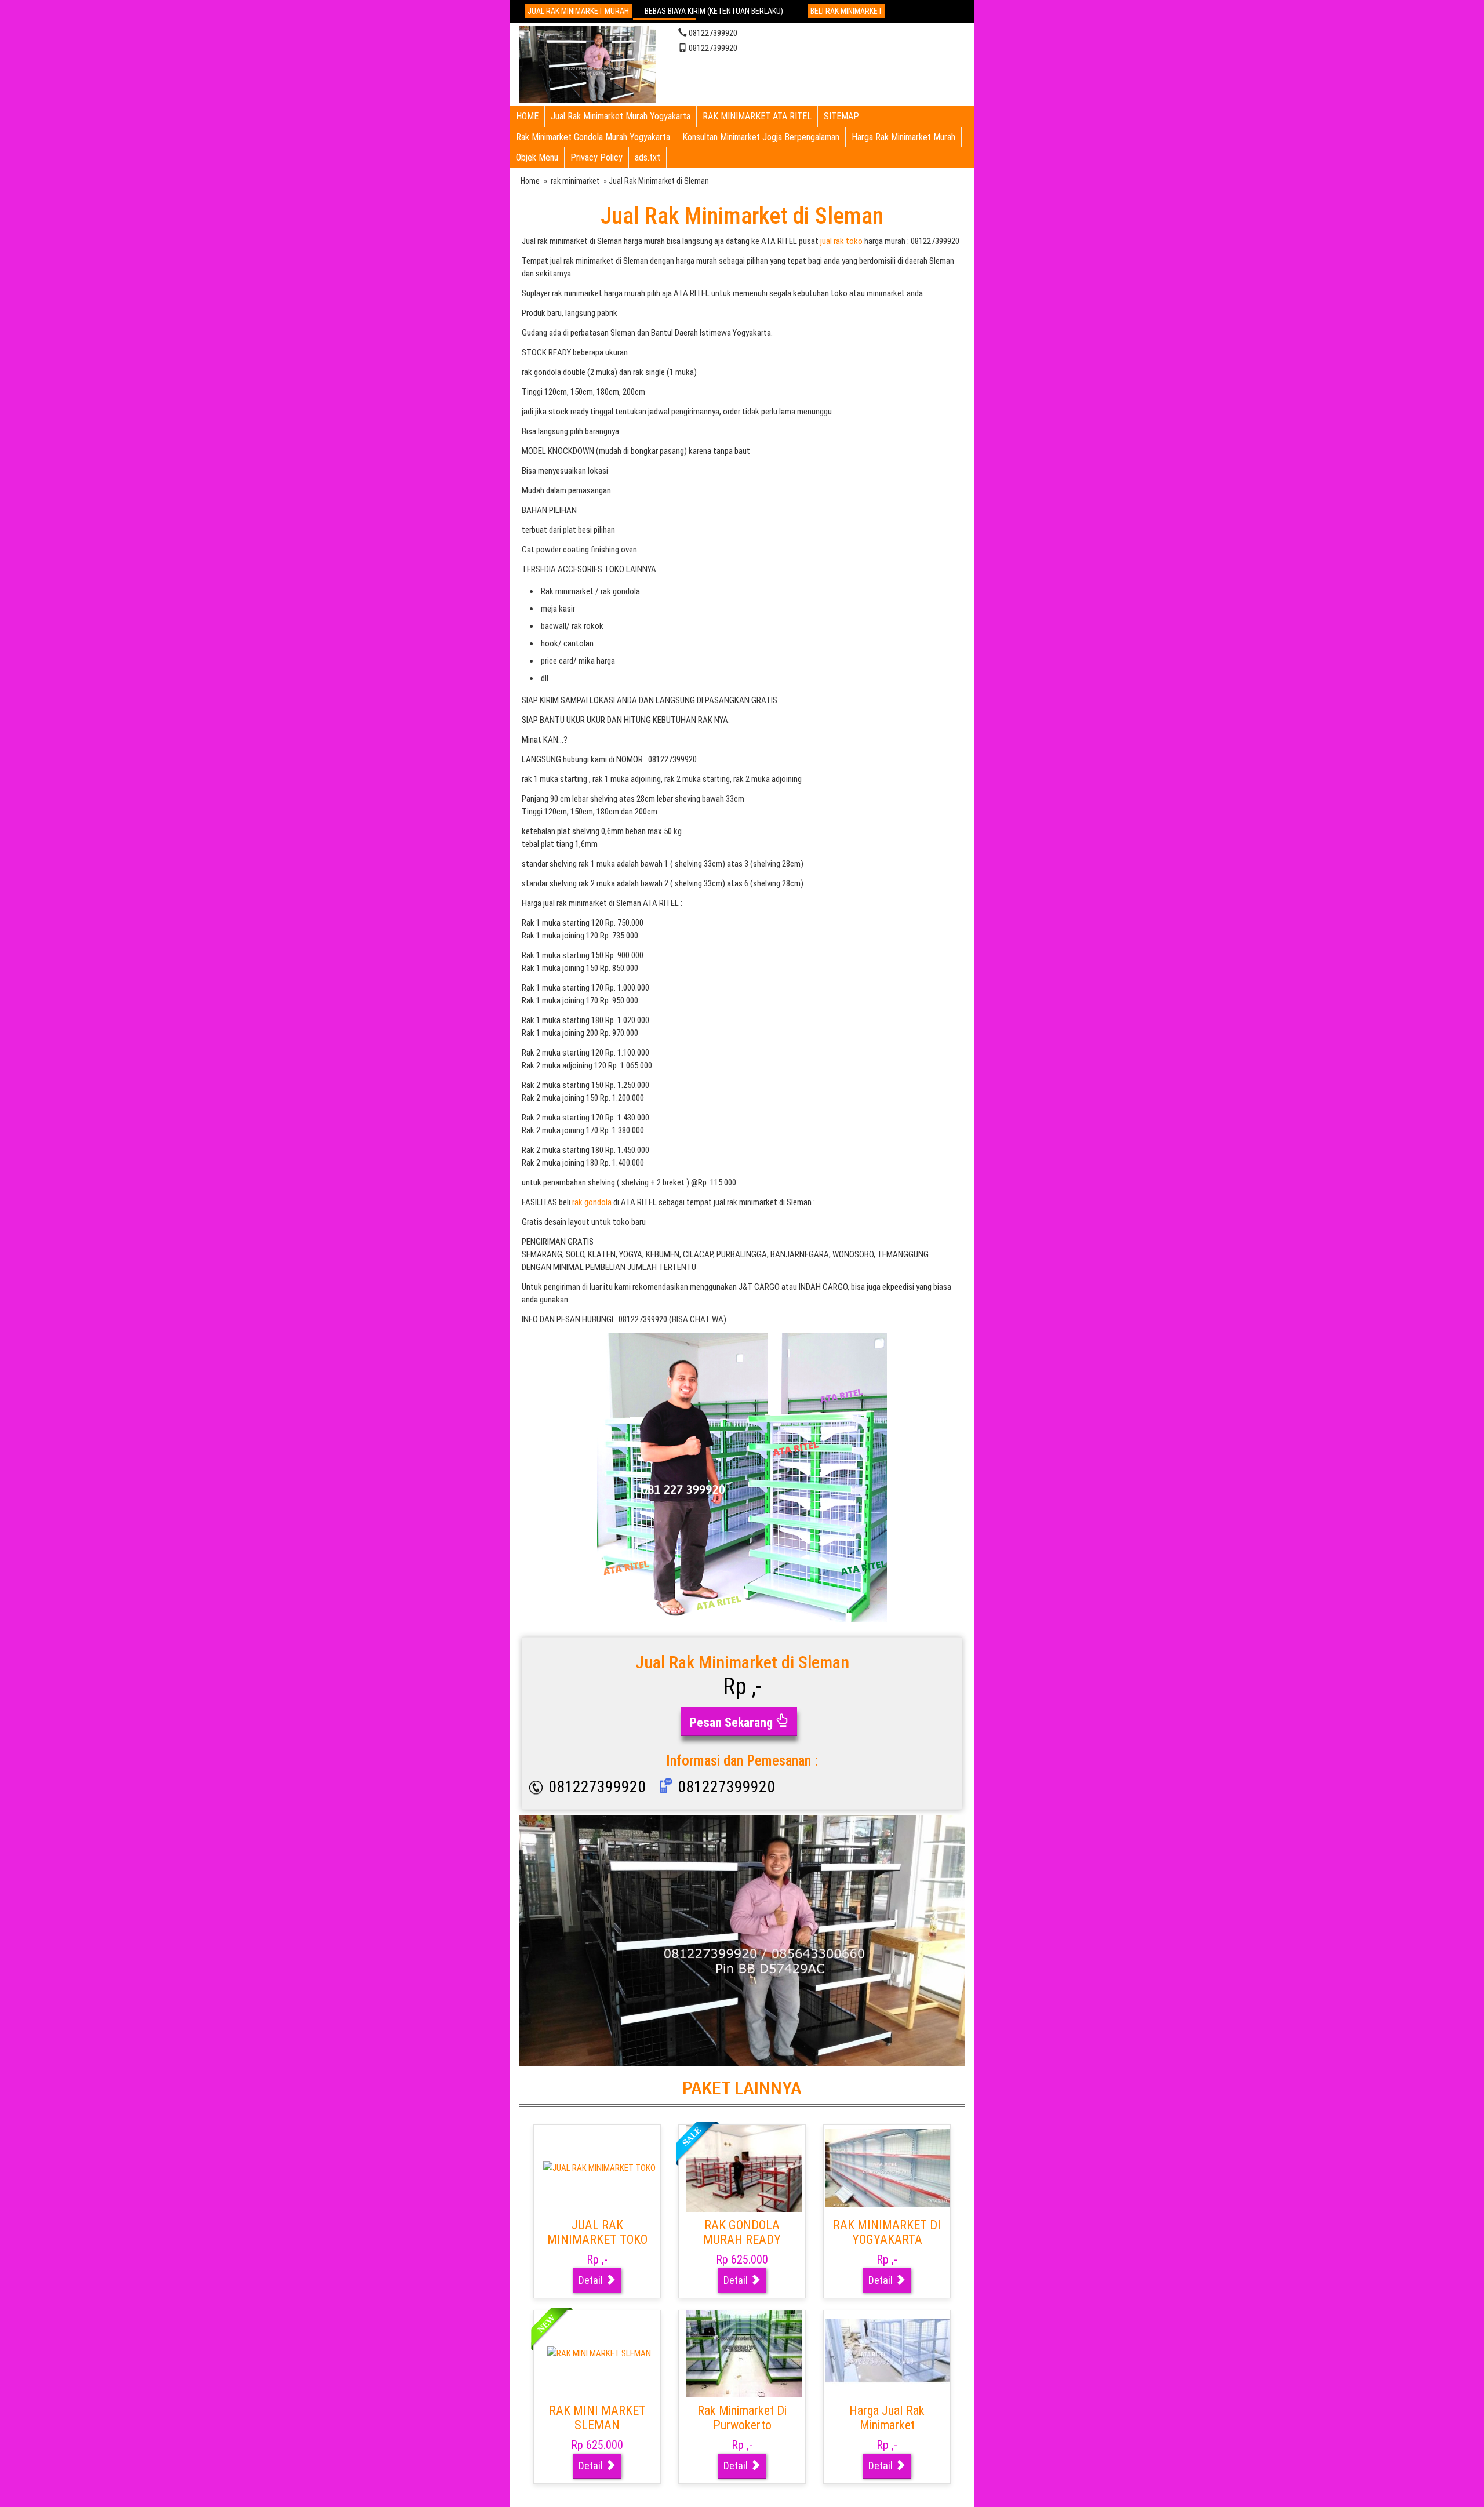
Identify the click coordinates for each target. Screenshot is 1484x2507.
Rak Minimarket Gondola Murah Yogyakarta (593, 137)
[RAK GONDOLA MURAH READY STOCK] (744, 2168)
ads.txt (648, 157)
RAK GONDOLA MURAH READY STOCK (742, 2240)
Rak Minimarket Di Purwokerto (742, 2418)
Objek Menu (537, 157)
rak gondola (592, 1202)
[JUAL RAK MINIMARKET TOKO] (599, 2168)
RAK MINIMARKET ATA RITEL (757, 116)
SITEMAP (841, 116)
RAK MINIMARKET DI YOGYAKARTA (887, 2233)
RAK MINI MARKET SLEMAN (597, 2418)
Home (530, 181)
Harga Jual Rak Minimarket (887, 2418)
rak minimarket (575, 181)
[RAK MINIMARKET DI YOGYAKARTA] (889, 2168)
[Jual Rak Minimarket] (588, 63)
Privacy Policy (596, 157)
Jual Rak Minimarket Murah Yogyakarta (621, 116)
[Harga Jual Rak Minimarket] (889, 2353)
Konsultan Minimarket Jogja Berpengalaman (761, 137)
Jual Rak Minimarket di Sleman (742, 216)
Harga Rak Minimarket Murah (903, 137)
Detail (592, 2280)
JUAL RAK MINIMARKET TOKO (597, 2233)
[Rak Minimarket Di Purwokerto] (744, 2353)
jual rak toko (841, 241)
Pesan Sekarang (733, 1722)
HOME (527, 116)
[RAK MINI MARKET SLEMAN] (599, 2353)
